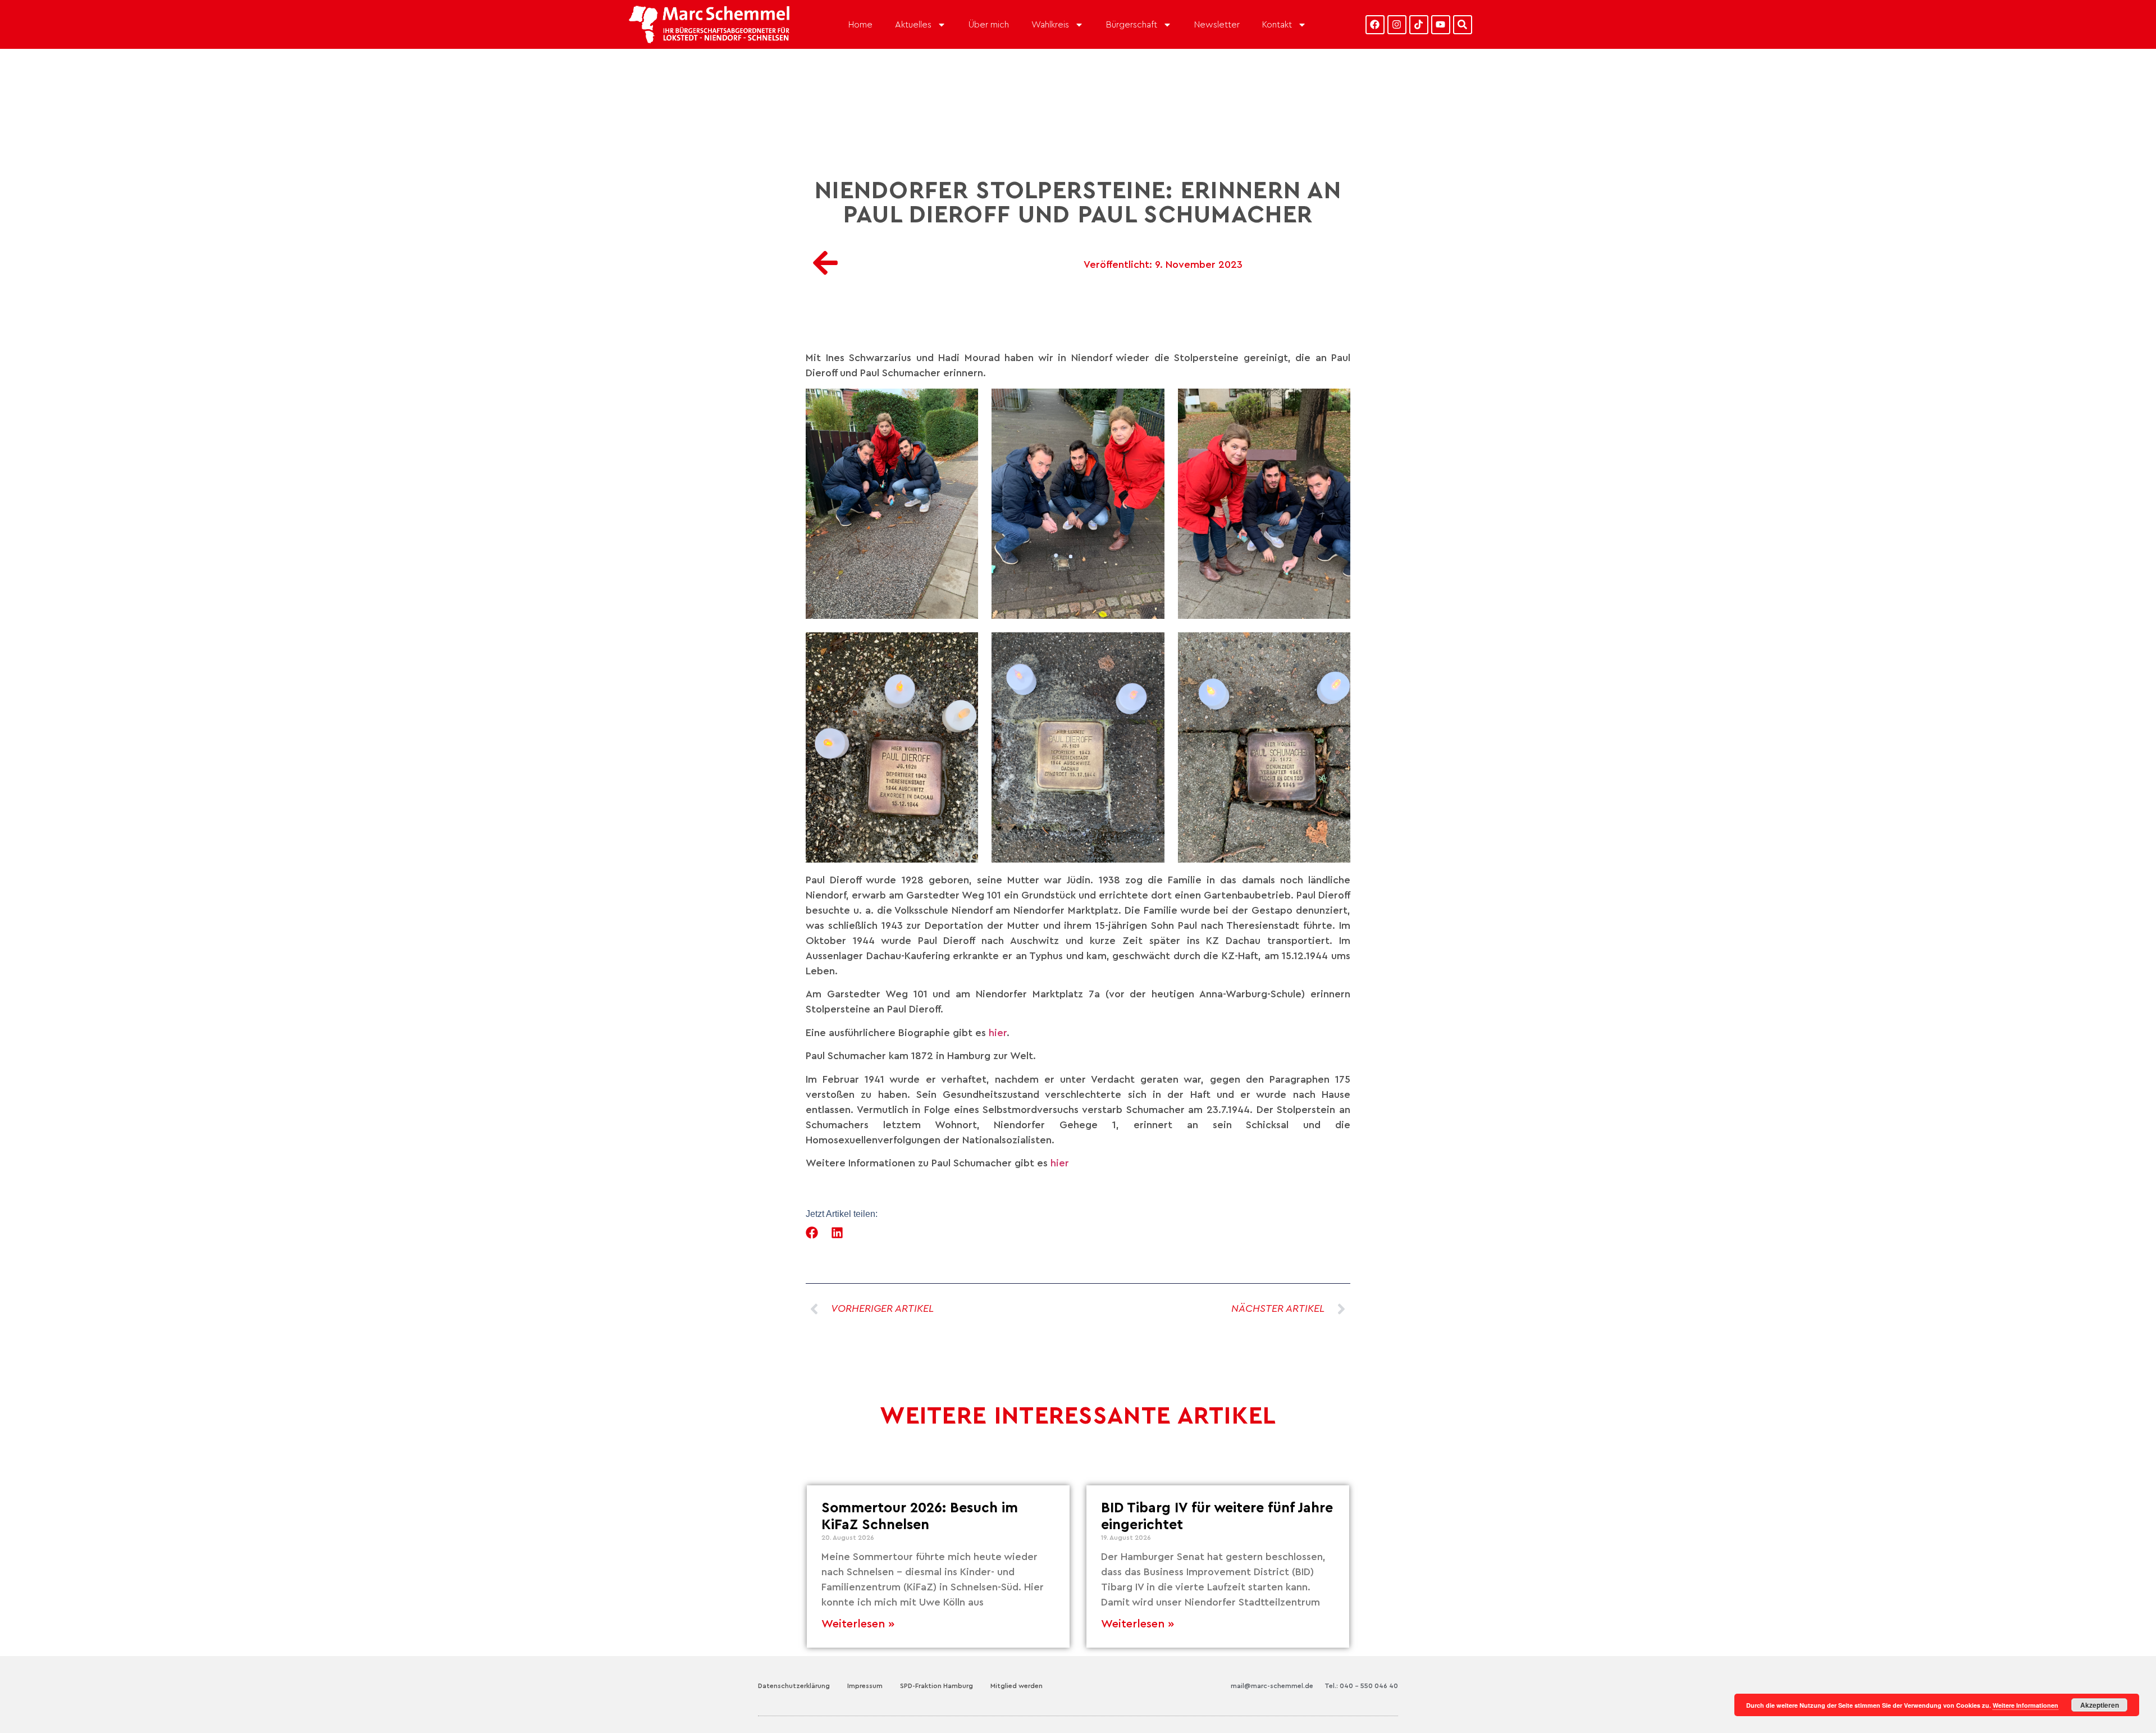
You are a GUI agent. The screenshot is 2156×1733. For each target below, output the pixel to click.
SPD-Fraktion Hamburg (937, 1686)
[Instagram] (1397, 25)
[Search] (1463, 25)
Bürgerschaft (1132, 25)
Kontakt (1277, 25)
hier (998, 1033)
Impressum (865, 1686)
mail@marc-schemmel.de (1272, 1686)
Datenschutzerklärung (794, 1686)
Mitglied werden (1017, 1686)
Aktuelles (913, 25)
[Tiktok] (1419, 25)
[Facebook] (1375, 25)
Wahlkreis (1050, 25)
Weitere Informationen (2025, 1705)
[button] (812, 1232)
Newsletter (1217, 25)
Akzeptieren (2100, 1705)
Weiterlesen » (858, 1624)
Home (860, 25)
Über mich (989, 25)
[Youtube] (1441, 25)
